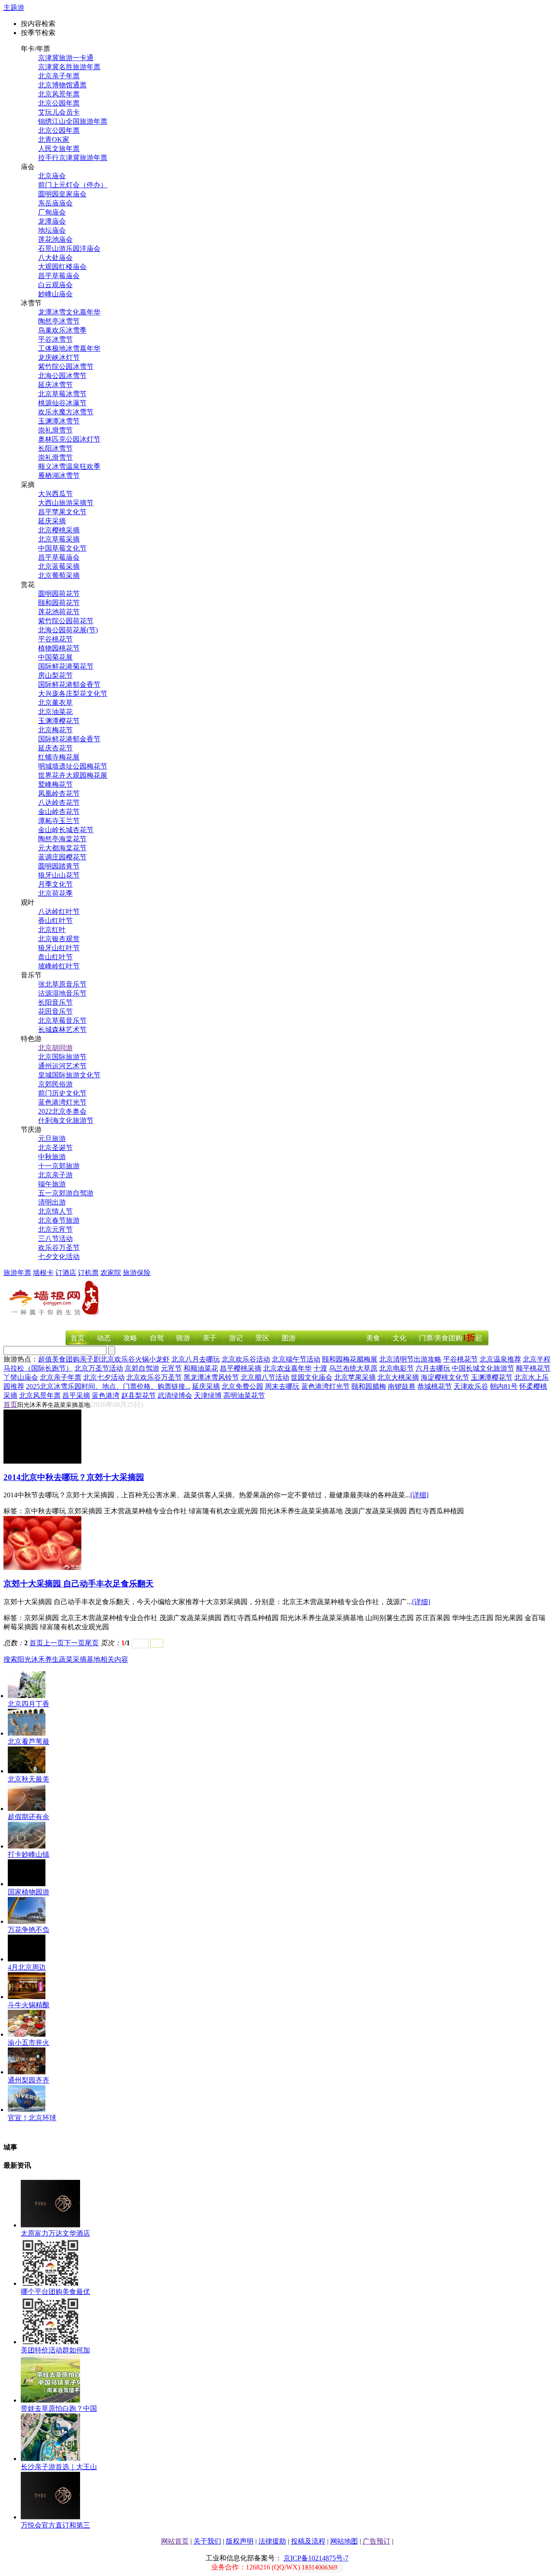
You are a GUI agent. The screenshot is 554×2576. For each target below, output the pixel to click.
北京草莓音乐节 (62, 1020)
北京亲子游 (55, 1175)
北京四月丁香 (29, 1704)
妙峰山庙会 (55, 294)
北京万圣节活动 (99, 1368)
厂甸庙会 (52, 212)
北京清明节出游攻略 (410, 1359)
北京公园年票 (59, 103)
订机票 (88, 1273)
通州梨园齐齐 (29, 2080)
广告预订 (377, 2541)
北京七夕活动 (104, 1377)
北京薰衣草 (55, 703)
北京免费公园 (242, 1386)
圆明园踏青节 (59, 866)
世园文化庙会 (312, 1377)
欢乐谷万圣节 (59, 1248)
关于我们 (207, 2541)
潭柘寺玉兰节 (59, 821)
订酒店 (66, 1273)
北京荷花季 (55, 893)
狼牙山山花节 (59, 875)
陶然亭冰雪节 (59, 321)
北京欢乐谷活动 (246, 1359)
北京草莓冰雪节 (62, 394)
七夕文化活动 (59, 1257)
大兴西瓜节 (55, 494)
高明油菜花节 (244, 1395)
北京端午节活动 (296, 1359)
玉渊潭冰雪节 (59, 421)
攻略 (130, 1338)
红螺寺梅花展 (59, 757)
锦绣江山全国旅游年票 (73, 121)
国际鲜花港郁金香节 (69, 684)
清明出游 (52, 1202)
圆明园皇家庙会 (62, 194)
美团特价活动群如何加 (55, 2350)
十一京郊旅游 (59, 1166)
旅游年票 (17, 1273)
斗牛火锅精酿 (29, 2005)
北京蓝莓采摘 (59, 566)
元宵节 (171, 1368)
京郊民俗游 (55, 1084)
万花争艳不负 (29, 1930)
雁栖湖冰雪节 (59, 476)
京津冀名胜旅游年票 (69, 67)
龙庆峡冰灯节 (59, 357)
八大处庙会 (55, 258)
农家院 (111, 1273)
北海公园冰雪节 (62, 376)
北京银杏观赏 (59, 939)
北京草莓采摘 (59, 539)
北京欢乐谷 (118, 1359)
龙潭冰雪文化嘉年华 (69, 312)
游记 (236, 1338)
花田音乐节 (55, 1011)
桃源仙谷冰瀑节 (62, 403)
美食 (373, 1338)
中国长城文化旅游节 (483, 1368)
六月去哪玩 (433, 1368)
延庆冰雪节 (55, 385)
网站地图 (344, 2541)
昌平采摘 (76, 1395)
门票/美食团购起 (451, 1338)
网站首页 (175, 2541)
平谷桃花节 (55, 639)
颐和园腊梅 (369, 1386)
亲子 (209, 1338)
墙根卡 (43, 1273)
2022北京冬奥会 (62, 1111)
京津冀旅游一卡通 (66, 58)
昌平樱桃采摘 (241, 1368)
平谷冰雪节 (55, 339)
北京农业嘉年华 (287, 1368)
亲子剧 (90, 1359)
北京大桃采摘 (398, 1377)
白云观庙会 (55, 285)
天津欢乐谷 (471, 1386)
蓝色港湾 (106, 1395)
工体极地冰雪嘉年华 (69, 348)
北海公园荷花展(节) (68, 630)
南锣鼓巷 (402, 1386)
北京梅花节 (55, 730)
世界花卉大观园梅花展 (73, 775)
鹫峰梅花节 (55, 784)
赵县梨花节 (138, 1395)
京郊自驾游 (142, 1368)
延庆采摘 (52, 521)
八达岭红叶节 (59, 912)
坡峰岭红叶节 (59, 966)
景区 (262, 1338)
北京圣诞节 (55, 1148)
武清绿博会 (175, 1395)
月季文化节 (55, 884)
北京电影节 (396, 1368)
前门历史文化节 (62, 1093)
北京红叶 (52, 930)
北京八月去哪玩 (196, 1359)
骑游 (183, 1338)
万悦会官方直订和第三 (55, 2525)
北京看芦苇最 (29, 1741)
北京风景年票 (59, 94)
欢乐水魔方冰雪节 (66, 412)
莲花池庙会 (55, 239)
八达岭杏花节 (59, 803)
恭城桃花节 (435, 1386)
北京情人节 (55, 1211)
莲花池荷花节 (59, 612)
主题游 (14, 8)
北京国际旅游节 (62, 1057)
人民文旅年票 (59, 149)
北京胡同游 (55, 1048)
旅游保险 (137, 1273)
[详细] (419, 1495)
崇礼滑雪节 (55, 430)
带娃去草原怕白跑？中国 (59, 2408)
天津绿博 (208, 1395)
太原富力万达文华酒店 (55, 2233)
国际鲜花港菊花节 (66, 666)
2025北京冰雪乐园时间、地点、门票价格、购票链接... (108, 1386)
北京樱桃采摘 (59, 530)
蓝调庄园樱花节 (62, 857)
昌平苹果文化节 (62, 512)
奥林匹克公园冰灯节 (69, 439)
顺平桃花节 (533, 1368)
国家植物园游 (29, 1892)
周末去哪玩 (282, 1386)
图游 (289, 1338)
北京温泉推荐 (500, 1359)
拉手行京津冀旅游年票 (73, 158)
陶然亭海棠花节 (62, 839)
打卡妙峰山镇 (29, 1854)
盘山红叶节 (55, 957)
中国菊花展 (55, 657)
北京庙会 (52, 176)
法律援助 (272, 2541)
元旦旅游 (52, 1139)
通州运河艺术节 (62, 1066)
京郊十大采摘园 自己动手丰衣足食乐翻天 (79, 1584)
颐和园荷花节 (59, 603)
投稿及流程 (308, 2541)
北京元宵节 (55, 1229)
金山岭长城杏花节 (66, 830)
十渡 (320, 1368)
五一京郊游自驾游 (66, 1193)
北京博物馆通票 (62, 85)
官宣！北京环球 (32, 2118)
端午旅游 (52, 1184)
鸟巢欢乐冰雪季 (62, 330)
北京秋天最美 (29, 1779)
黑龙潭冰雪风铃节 (211, 1377)
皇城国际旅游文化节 (69, 1075)
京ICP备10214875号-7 (316, 2558)
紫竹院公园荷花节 (66, 621)
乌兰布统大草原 (353, 1368)
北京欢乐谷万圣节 (154, 1377)
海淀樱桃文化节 (445, 1377)
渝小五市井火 (29, 2043)
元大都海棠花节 (62, 848)
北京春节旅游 (59, 1220)
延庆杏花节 (55, 748)
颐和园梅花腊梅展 (350, 1359)
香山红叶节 (55, 921)
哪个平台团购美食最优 (55, 2292)
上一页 (54, 1643)
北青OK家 (54, 139)
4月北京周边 (27, 1967)
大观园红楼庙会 (62, 267)
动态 (104, 1338)
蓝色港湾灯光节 (62, 1102)
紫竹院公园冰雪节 (66, 367)
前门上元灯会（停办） (73, 185)
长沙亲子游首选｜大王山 (59, 2467)
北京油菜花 (55, 712)
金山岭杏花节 (59, 812)
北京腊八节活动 (265, 1377)
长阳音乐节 (55, 1002)
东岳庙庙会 (55, 203)
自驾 (157, 1338)
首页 (77, 1338)
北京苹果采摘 (355, 1377)
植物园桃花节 (59, 648)
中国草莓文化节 (62, 548)
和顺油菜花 (201, 1368)
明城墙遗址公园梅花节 (73, 766)
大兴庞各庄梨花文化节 (73, 694)
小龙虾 (159, 1359)
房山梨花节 (55, 675)
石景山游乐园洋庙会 (69, 248)
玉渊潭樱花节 (59, 721)
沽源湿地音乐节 (62, 993)
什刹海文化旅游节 (66, 1120)
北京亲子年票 (59, 76)
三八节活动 (55, 1238)
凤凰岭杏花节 (59, 793)
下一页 (74, 1643)
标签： (14, 1511)
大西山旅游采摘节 (66, 503)
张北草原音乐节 (62, 984)
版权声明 (240, 2541)
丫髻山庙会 (21, 1377)
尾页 (92, 1643)
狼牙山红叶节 (59, 948)
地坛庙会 (52, 230)
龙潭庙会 (52, 221)
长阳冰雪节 (55, 448)
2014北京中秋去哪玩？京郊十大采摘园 (74, 1477)
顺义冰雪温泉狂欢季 (69, 466)
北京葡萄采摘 (59, 575)
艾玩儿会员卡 (59, 112)
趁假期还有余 (29, 1817)
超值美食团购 (59, 1359)
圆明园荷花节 (59, 594)
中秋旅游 (52, 1157)
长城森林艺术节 (62, 1030)
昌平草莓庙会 (59, 276)
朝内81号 (504, 1386)
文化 (399, 1338)
